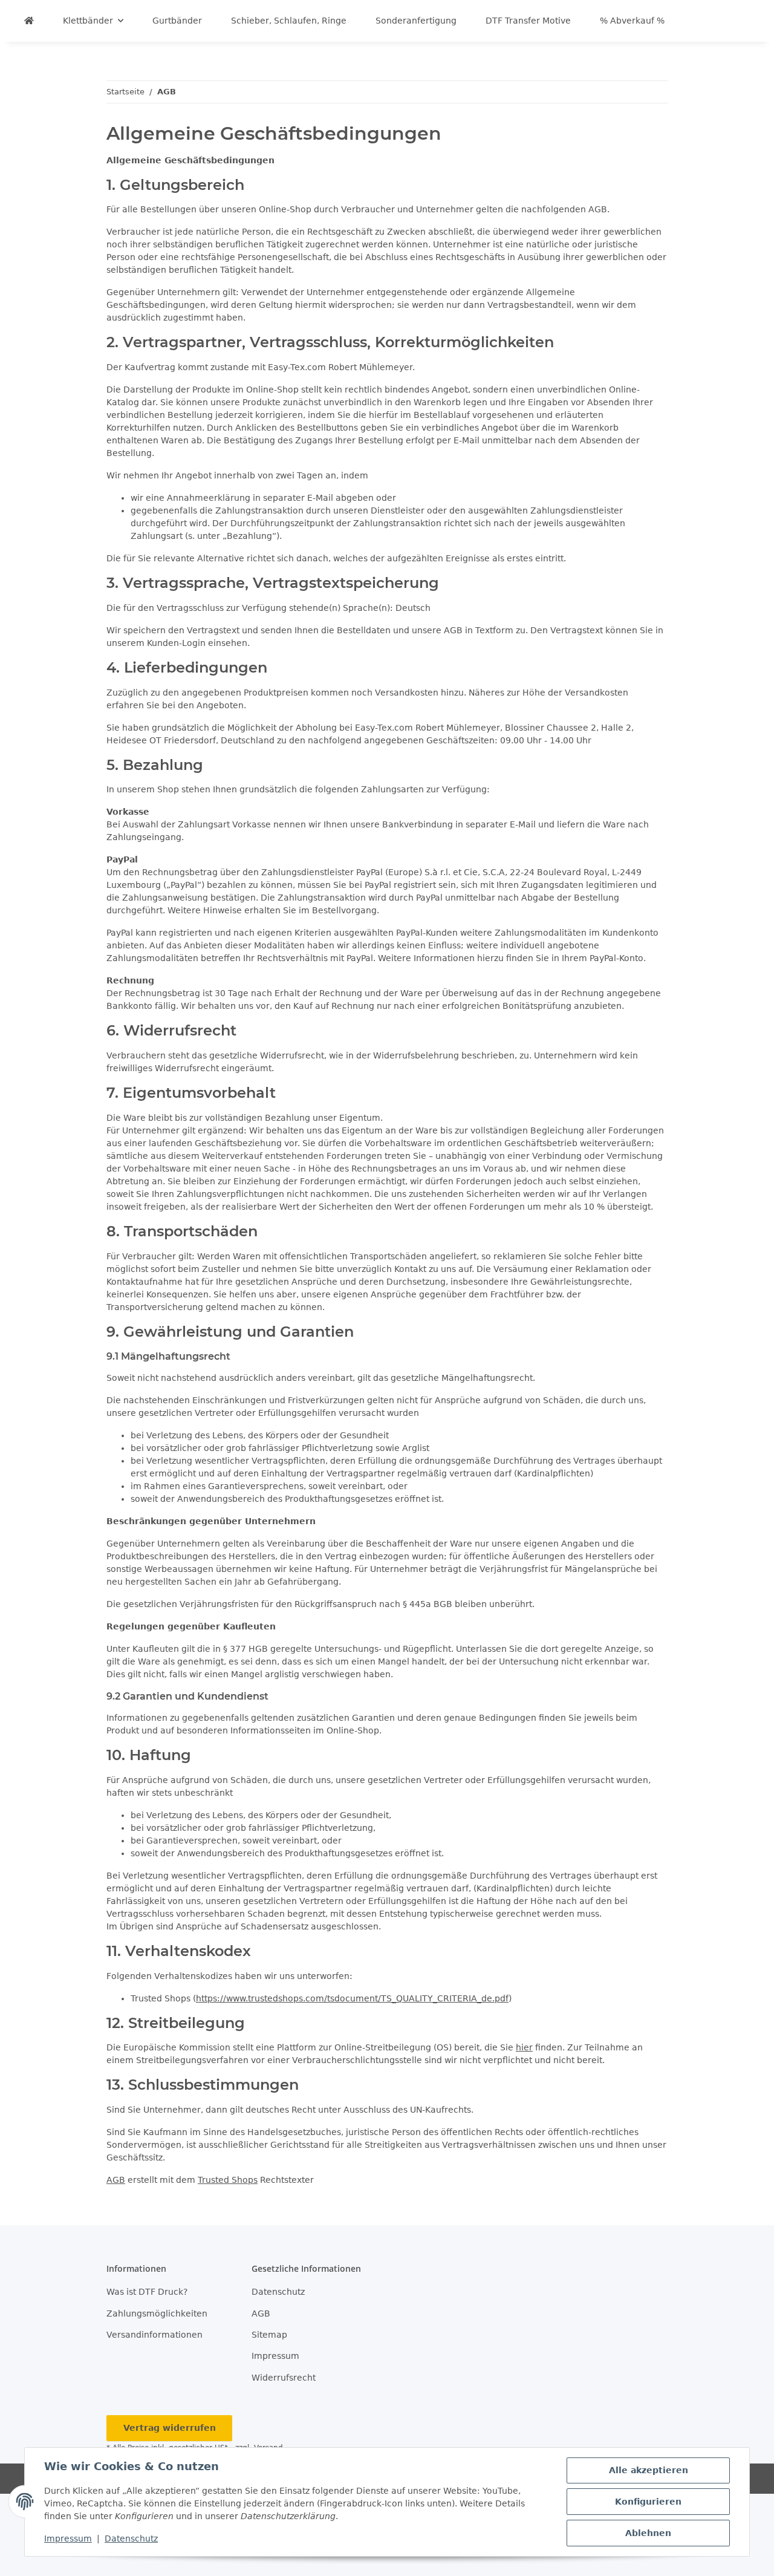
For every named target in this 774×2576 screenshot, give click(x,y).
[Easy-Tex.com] (29, 21)
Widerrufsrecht (284, 2378)
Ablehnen (648, 2533)
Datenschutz (131, 2539)
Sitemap (269, 2335)
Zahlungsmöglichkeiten (157, 2314)
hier (524, 2047)
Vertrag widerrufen (170, 2428)
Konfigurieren (648, 2502)
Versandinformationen (154, 2335)
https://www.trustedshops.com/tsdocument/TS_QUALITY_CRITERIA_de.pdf (352, 1998)
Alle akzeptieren (649, 2470)
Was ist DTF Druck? (147, 2292)
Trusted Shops (228, 2180)
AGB (116, 2180)
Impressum (68, 2539)
